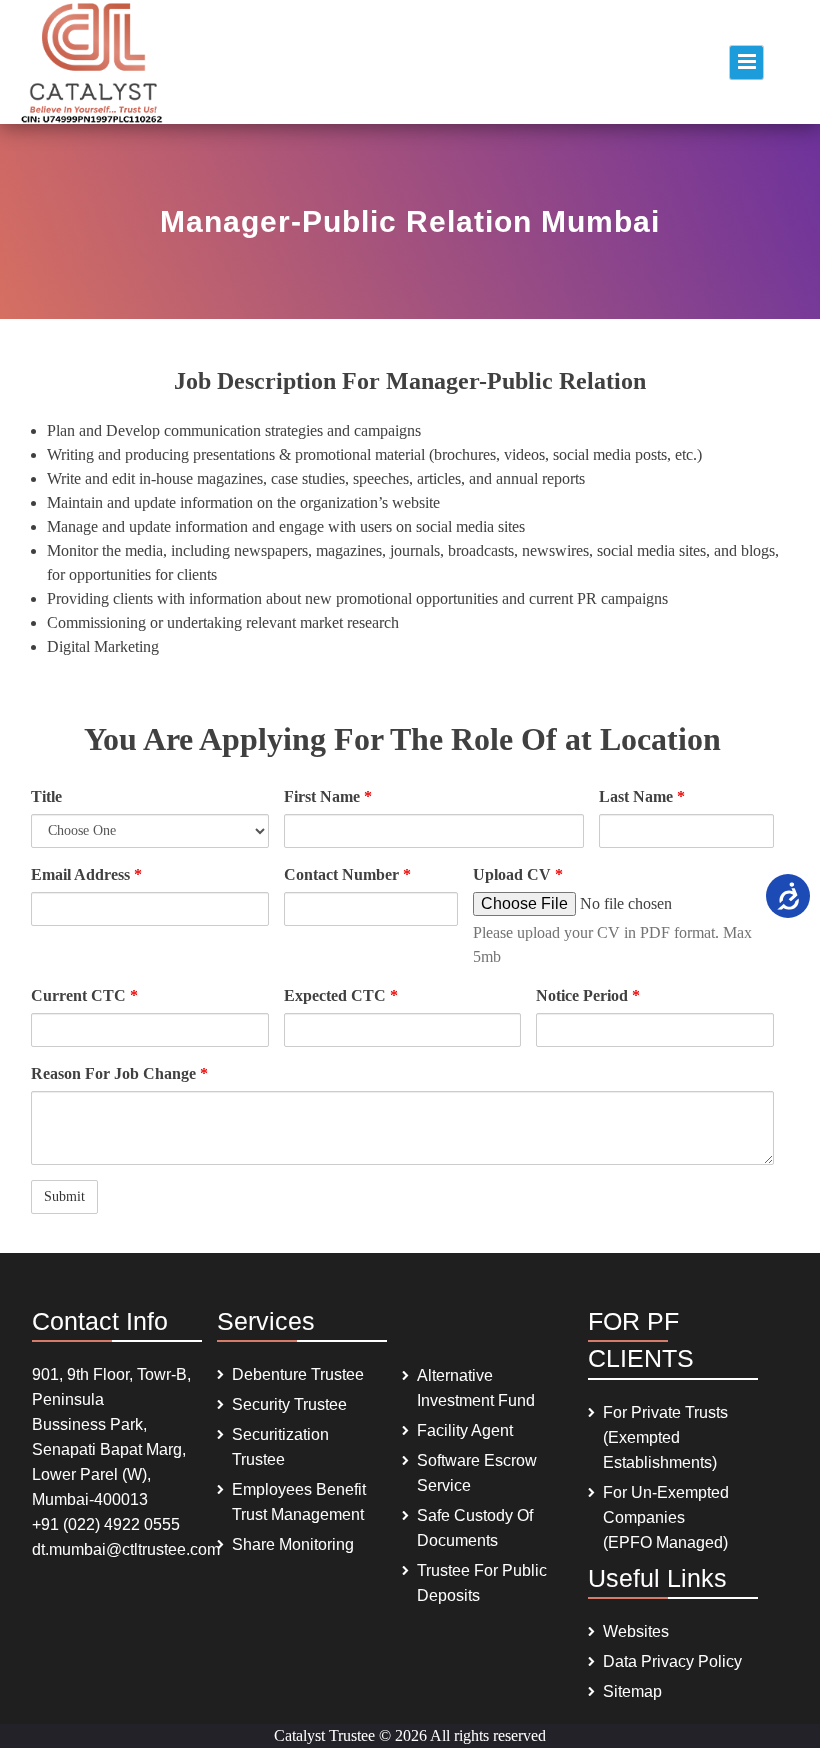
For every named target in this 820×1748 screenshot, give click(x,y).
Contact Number (347, 874)
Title (46, 796)
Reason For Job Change (119, 1073)
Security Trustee (289, 1404)
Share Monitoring (293, 1544)
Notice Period (588, 995)
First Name (328, 796)
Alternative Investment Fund (476, 1388)
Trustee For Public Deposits (482, 1583)
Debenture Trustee (298, 1374)
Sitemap (632, 1691)
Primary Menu (746, 62)
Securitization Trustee (280, 1447)
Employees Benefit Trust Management (299, 1502)
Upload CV (518, 874)
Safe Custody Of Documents (475, 1528)
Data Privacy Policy (672, 1661)
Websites (636, 1631)
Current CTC (84, 995)
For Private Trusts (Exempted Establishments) (665, 1437)
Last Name (642, 796)
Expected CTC (341, 995)
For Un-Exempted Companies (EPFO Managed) (666, 1517)
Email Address (86, 874)
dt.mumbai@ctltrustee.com (126, 1549)
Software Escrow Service (477, 1473)
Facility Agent (465, 1430)
